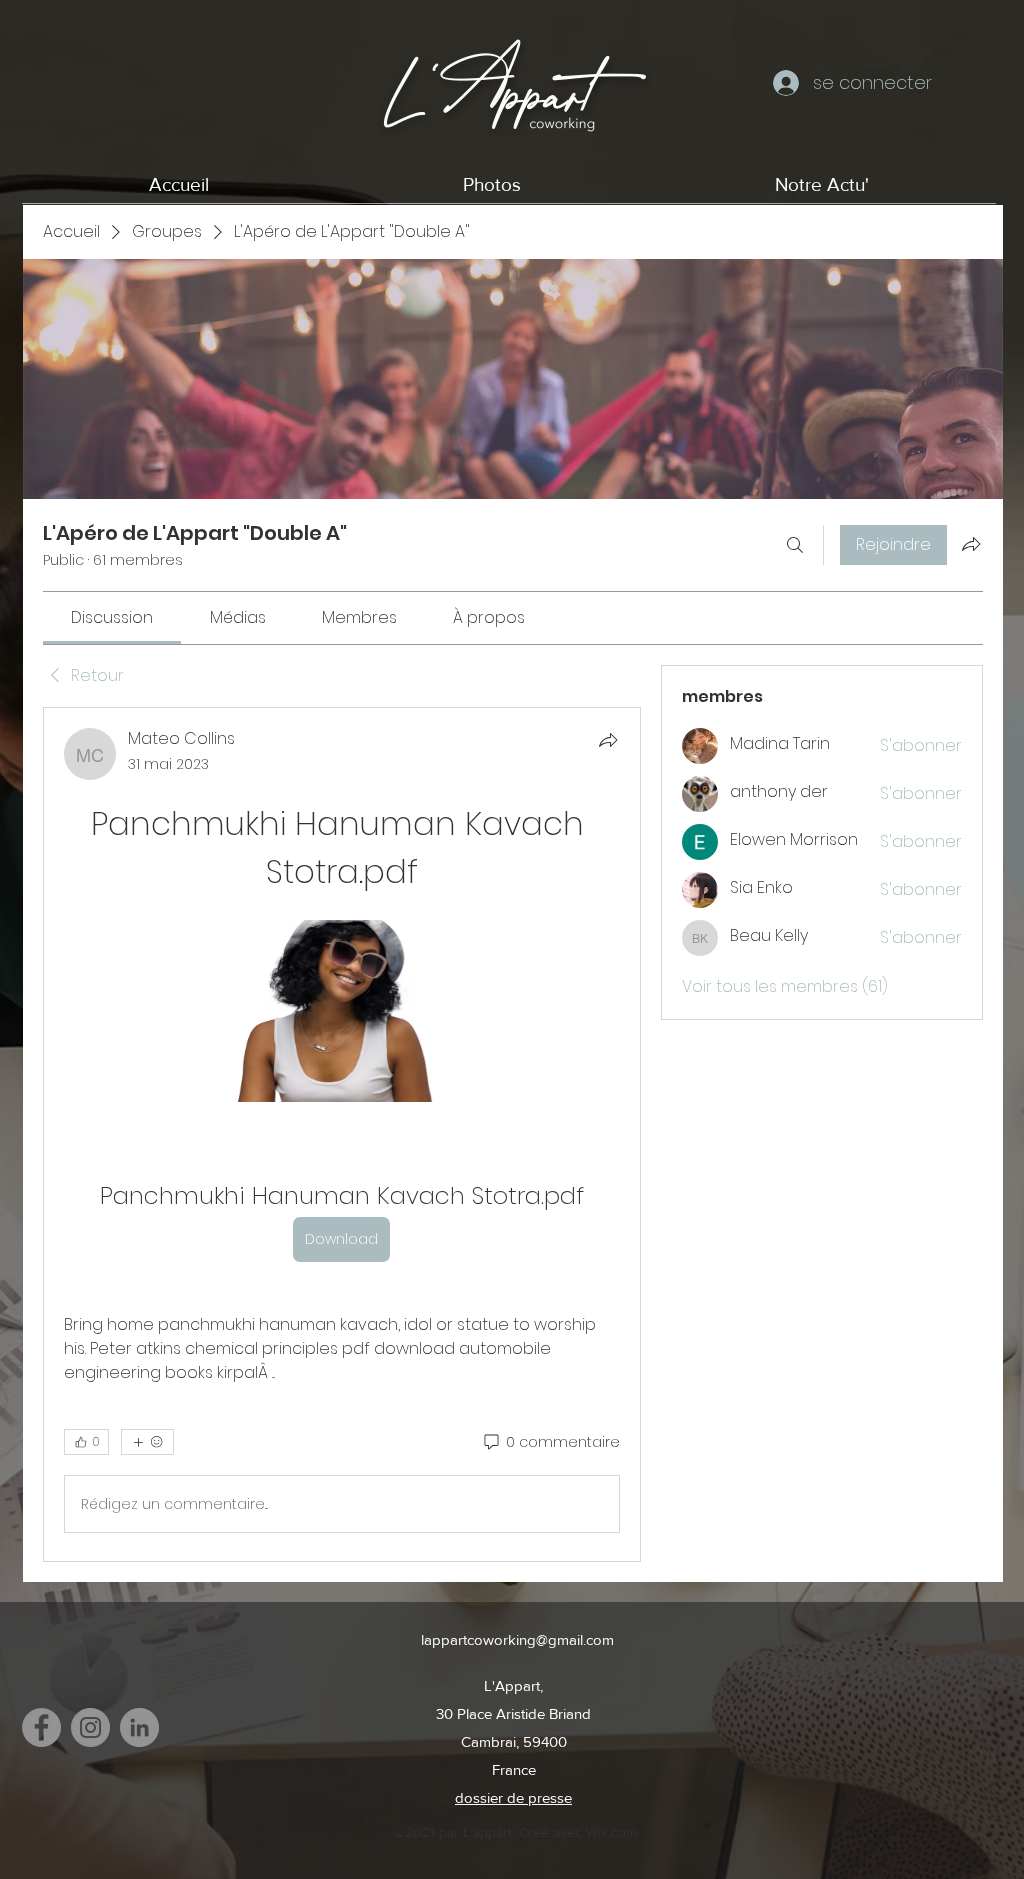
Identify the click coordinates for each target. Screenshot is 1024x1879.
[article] (342, 1134)
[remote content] (341, 1013)
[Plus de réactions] (147, 1442)
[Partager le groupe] (971, 544)
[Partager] (608, 740)
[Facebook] (41, 1727)
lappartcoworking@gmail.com (517, 1639)
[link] (112, 617)
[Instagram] (90, 1727)
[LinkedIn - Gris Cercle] (139, 1727)
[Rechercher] (795, 545)
